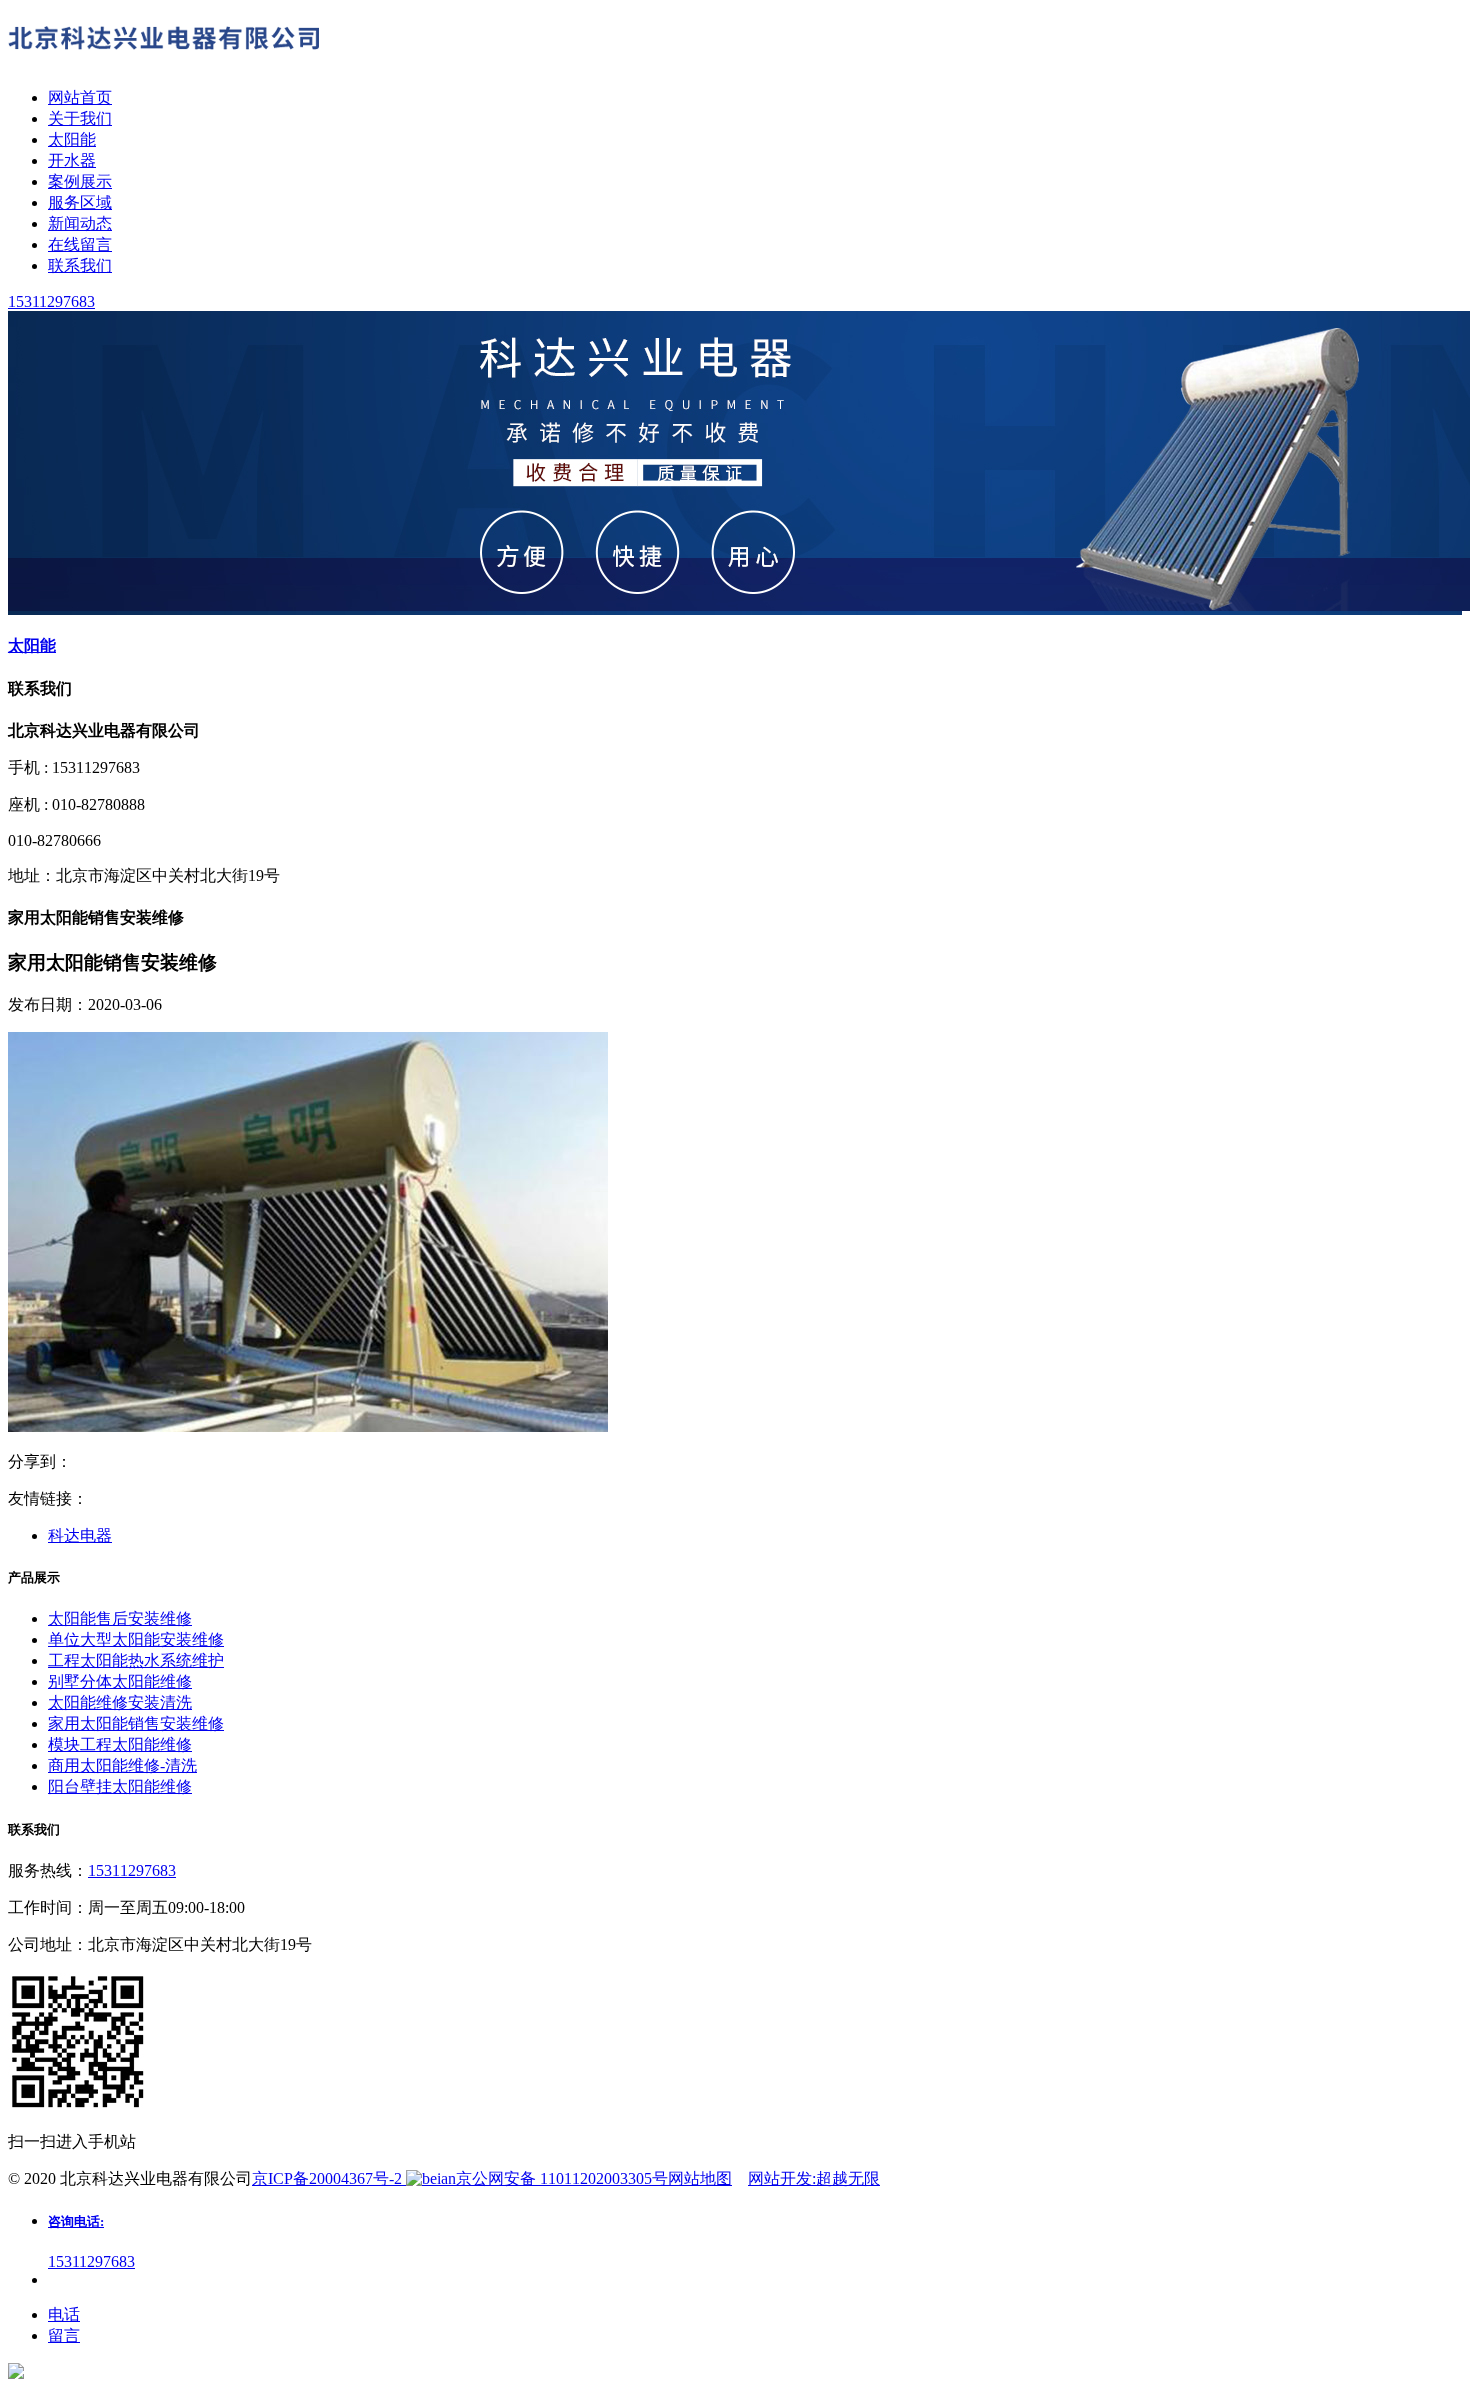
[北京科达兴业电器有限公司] (168, 62)
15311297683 (132, 1870)
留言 (64, 2335)
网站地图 (700, 2178)
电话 (64, 2314)
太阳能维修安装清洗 (120, 1702)
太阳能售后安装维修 (120, 1618)
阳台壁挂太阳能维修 (120, 1786)
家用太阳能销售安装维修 (136, 1723)
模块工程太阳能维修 (120, 1744)
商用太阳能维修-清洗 (122, 1765)
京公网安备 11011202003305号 (562, 2178)
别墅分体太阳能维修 (120, 1681)
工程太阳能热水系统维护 (136, 1660)
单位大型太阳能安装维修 (136, 1639)
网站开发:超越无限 (814, 2178)
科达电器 (80, 1535)
